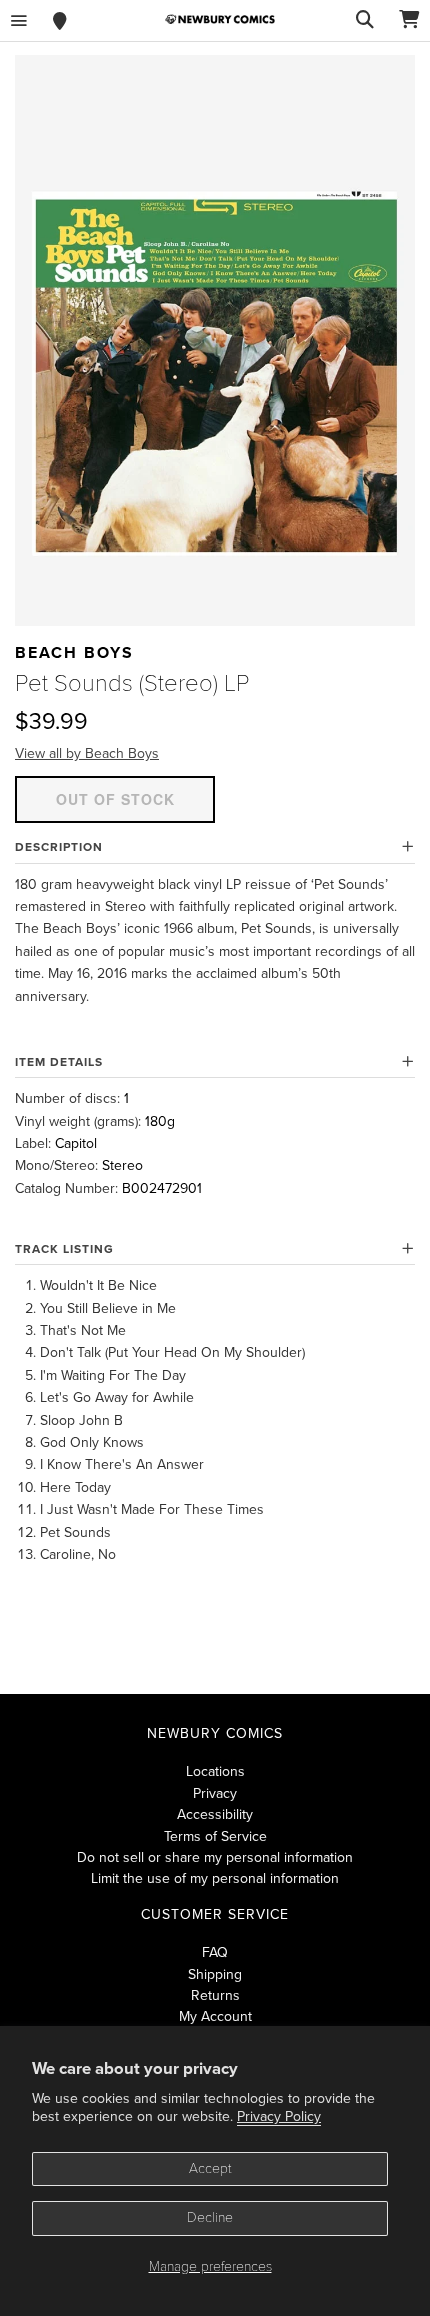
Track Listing (64, 1249)
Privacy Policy (279, 2116)
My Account (215, 2016)
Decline (210, 2217)
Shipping (215, 1974)
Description (59, 847)
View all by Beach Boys (87, 753)
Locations (215, 1771)
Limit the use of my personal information (215, 1878)
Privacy (215, 1793)
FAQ (215, 1952)
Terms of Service (215, 1836)
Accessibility (215, 1814)
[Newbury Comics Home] (220, 19)
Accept (210, 2168)
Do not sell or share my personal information (215, 1857)
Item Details (59, 1062)
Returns (215, 1995)
